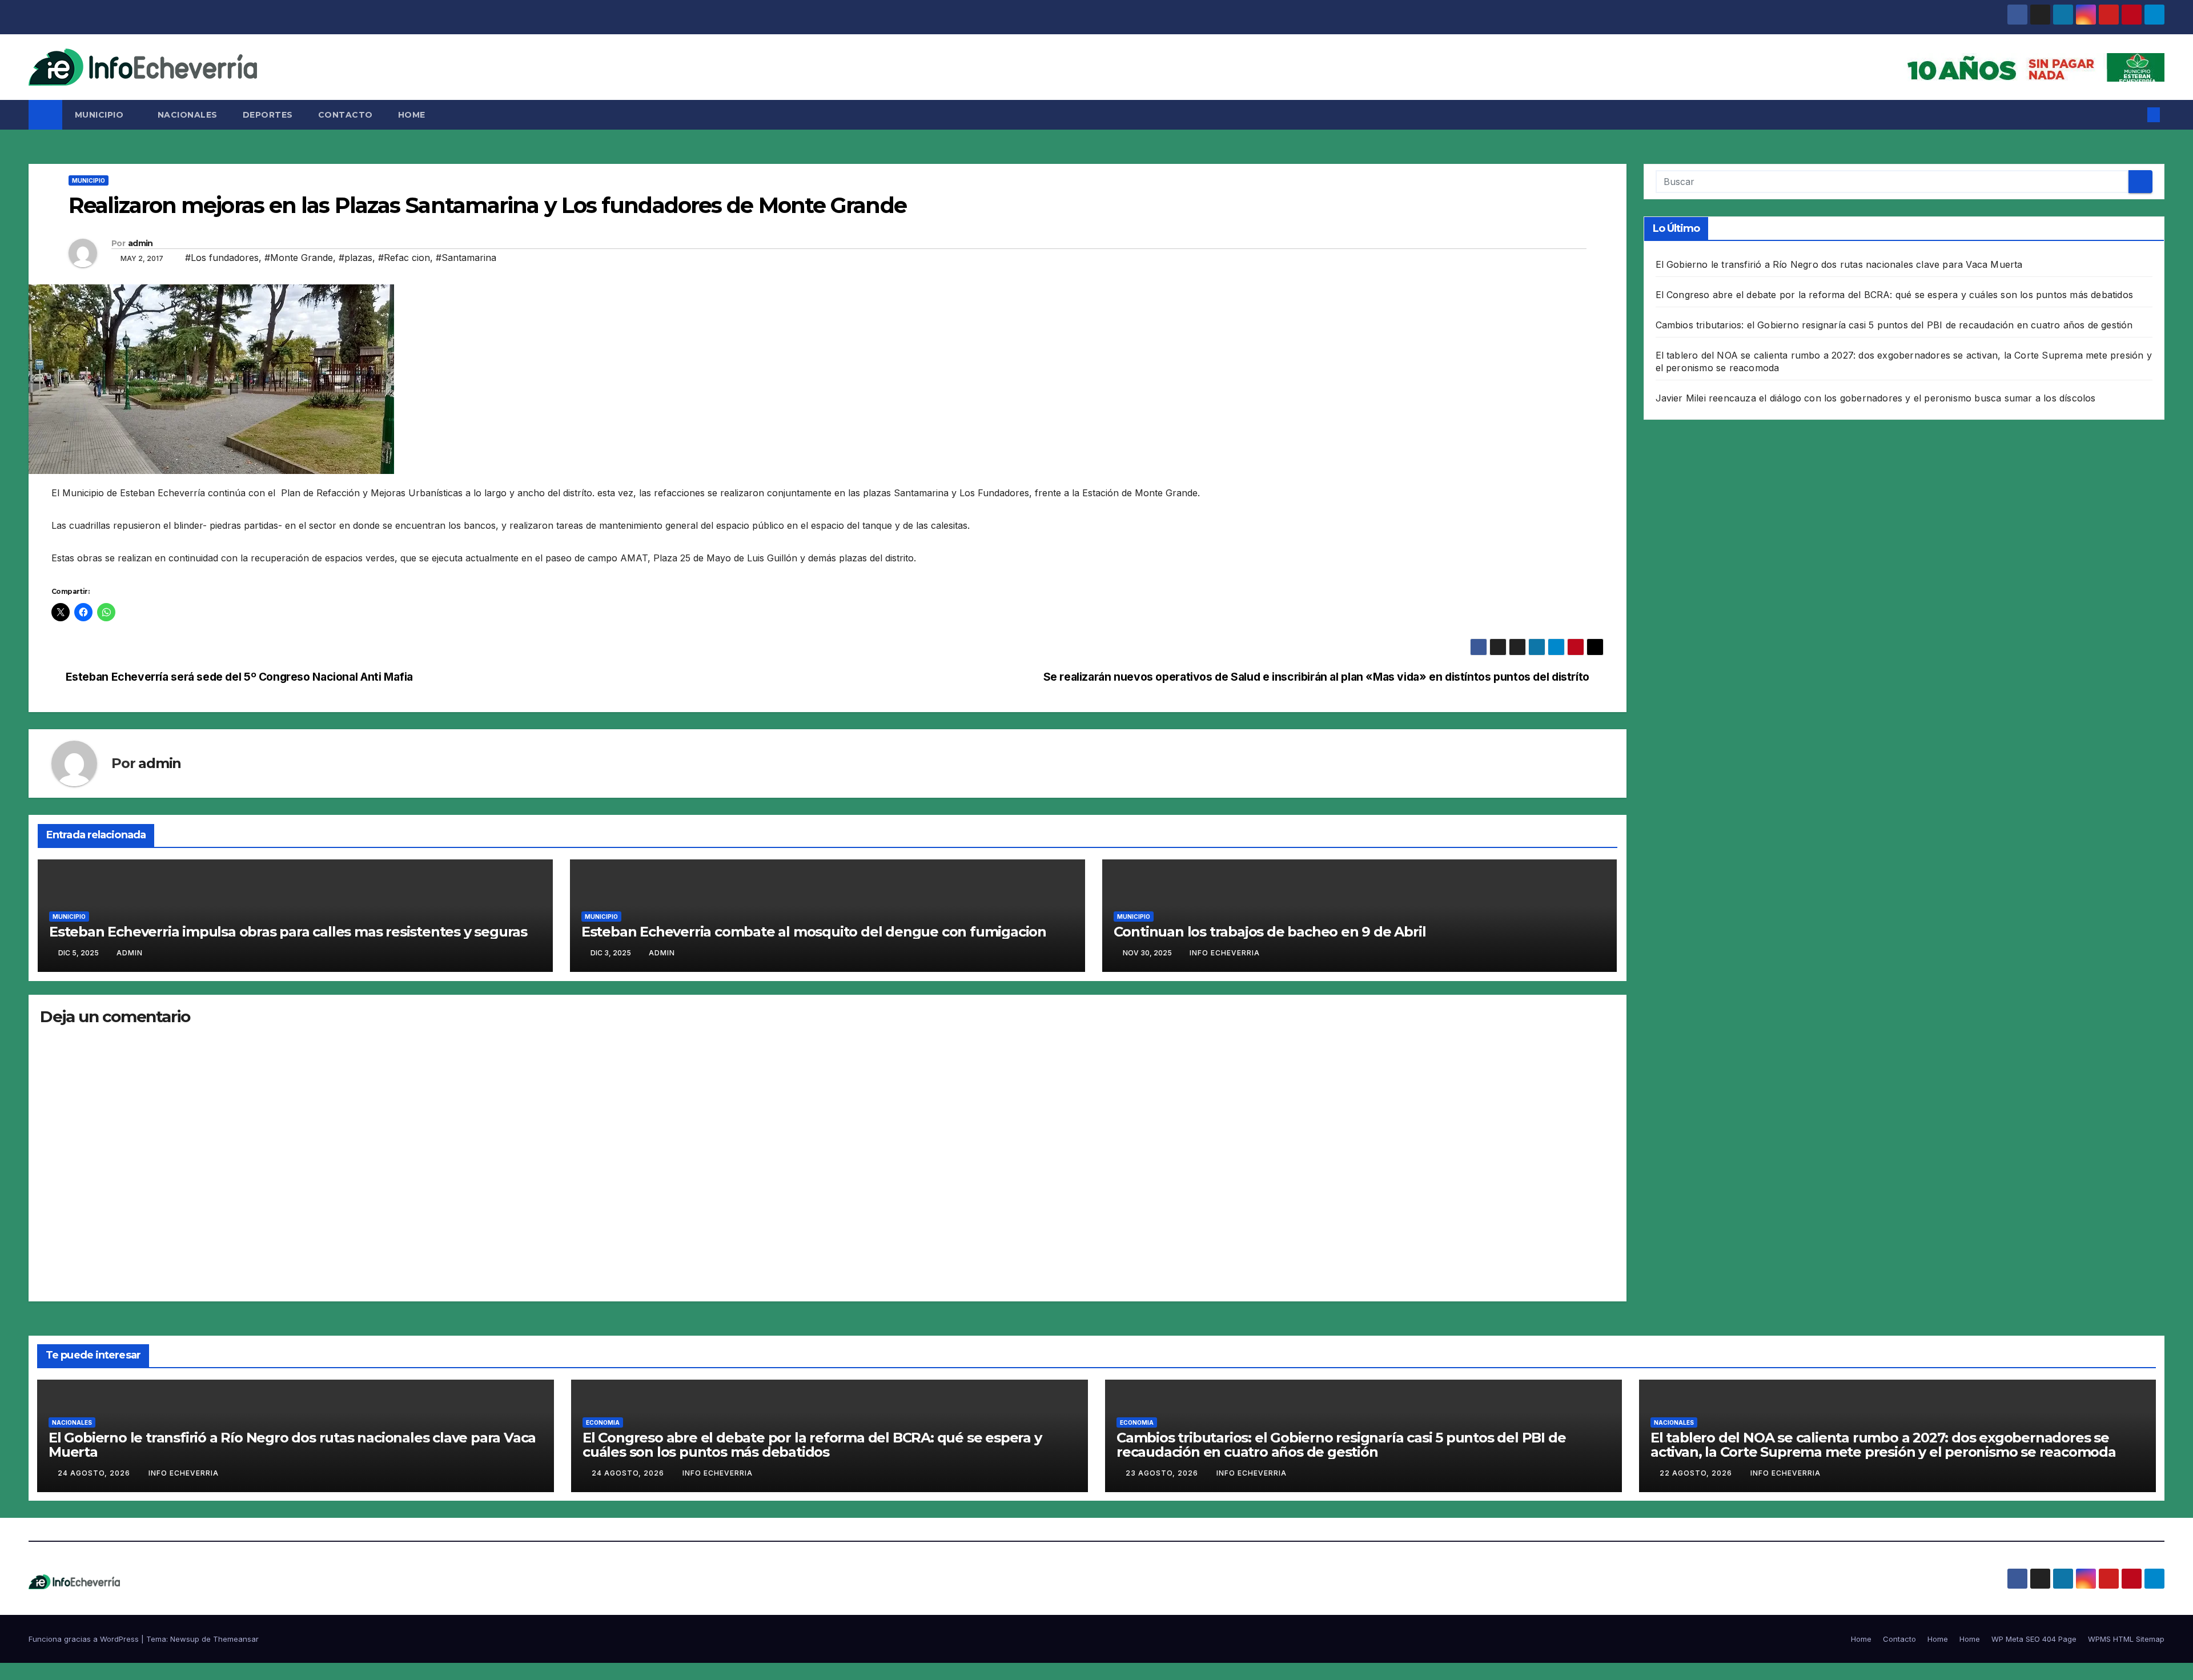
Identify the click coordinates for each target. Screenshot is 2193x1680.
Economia (603, 1422)
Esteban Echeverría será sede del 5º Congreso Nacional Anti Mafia (239, 677)
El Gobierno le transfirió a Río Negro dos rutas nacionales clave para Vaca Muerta (1839, 264)
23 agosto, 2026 (1163, 1473)
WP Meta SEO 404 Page (2034, 1639)
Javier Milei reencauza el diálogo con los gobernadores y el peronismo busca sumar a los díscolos (1876, 398)
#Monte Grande (299, 258)
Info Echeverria (1225, 953)
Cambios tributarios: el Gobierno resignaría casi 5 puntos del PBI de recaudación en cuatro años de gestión (1894, 325)
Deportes (268, 115)
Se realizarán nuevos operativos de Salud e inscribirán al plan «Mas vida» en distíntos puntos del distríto (1316, 677)
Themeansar (236, 1639)
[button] (2135, 115)
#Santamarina (466, 258)
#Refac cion (404, 258)
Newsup (185, 1639)
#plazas (356, 258)
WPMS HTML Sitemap (2126, 1639)
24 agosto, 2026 (95, 1473)
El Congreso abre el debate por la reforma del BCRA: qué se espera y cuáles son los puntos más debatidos (1895, 295)
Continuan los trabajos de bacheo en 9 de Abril (1270, 932)
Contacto (346, 115)
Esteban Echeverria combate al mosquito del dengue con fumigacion (814, 932)
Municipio (101, 115)
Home (412, 115)
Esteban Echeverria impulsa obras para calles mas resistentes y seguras (288, 932)
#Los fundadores (222, 258)
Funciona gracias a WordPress (85, 1639)
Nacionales (188, 115)
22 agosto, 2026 (1697, 1473)
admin (140, 243)
